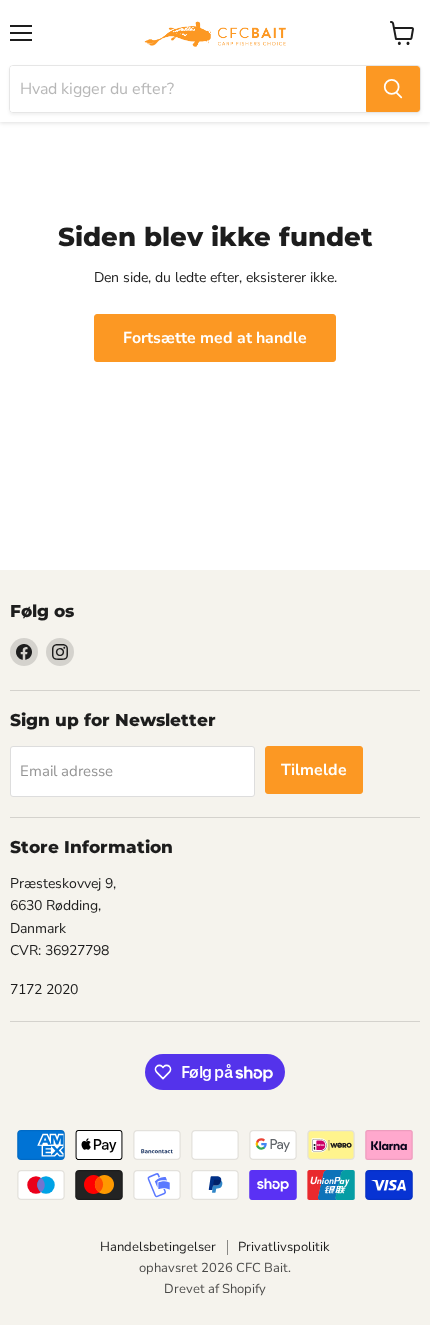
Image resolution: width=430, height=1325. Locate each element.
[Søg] (393, 89)
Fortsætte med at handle (215, 338)
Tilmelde (314, 770)
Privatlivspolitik (284, 1247)
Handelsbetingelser (158, 1247)
